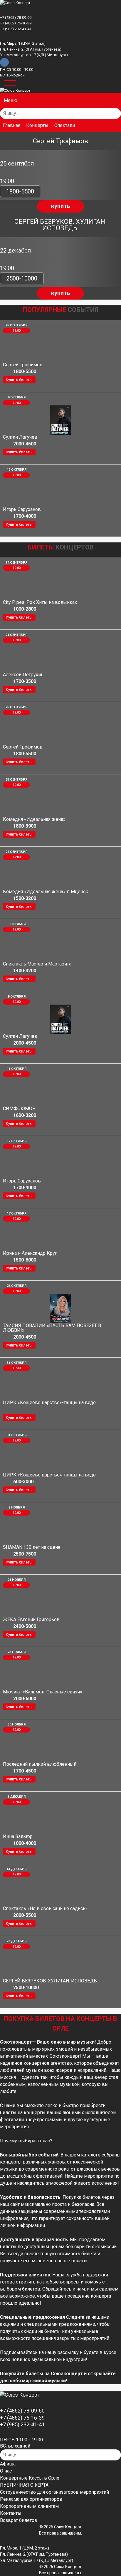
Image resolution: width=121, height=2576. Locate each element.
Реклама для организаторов (31, 2499)
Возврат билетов (19, 2520)
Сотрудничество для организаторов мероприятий (54, 2492)
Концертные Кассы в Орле (30, 2478)
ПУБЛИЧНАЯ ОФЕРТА (24, 2485)
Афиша (8, 2464)
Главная (12, 125)
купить (61, 206)
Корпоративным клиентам (29, 2506)
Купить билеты (19, 380)
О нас (6, 2471)
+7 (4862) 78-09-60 (16, 17)
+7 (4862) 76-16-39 (16, 23)
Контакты (11, 2513)
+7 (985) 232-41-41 (16, 29)
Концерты (37, 125)
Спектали (65, 125)
